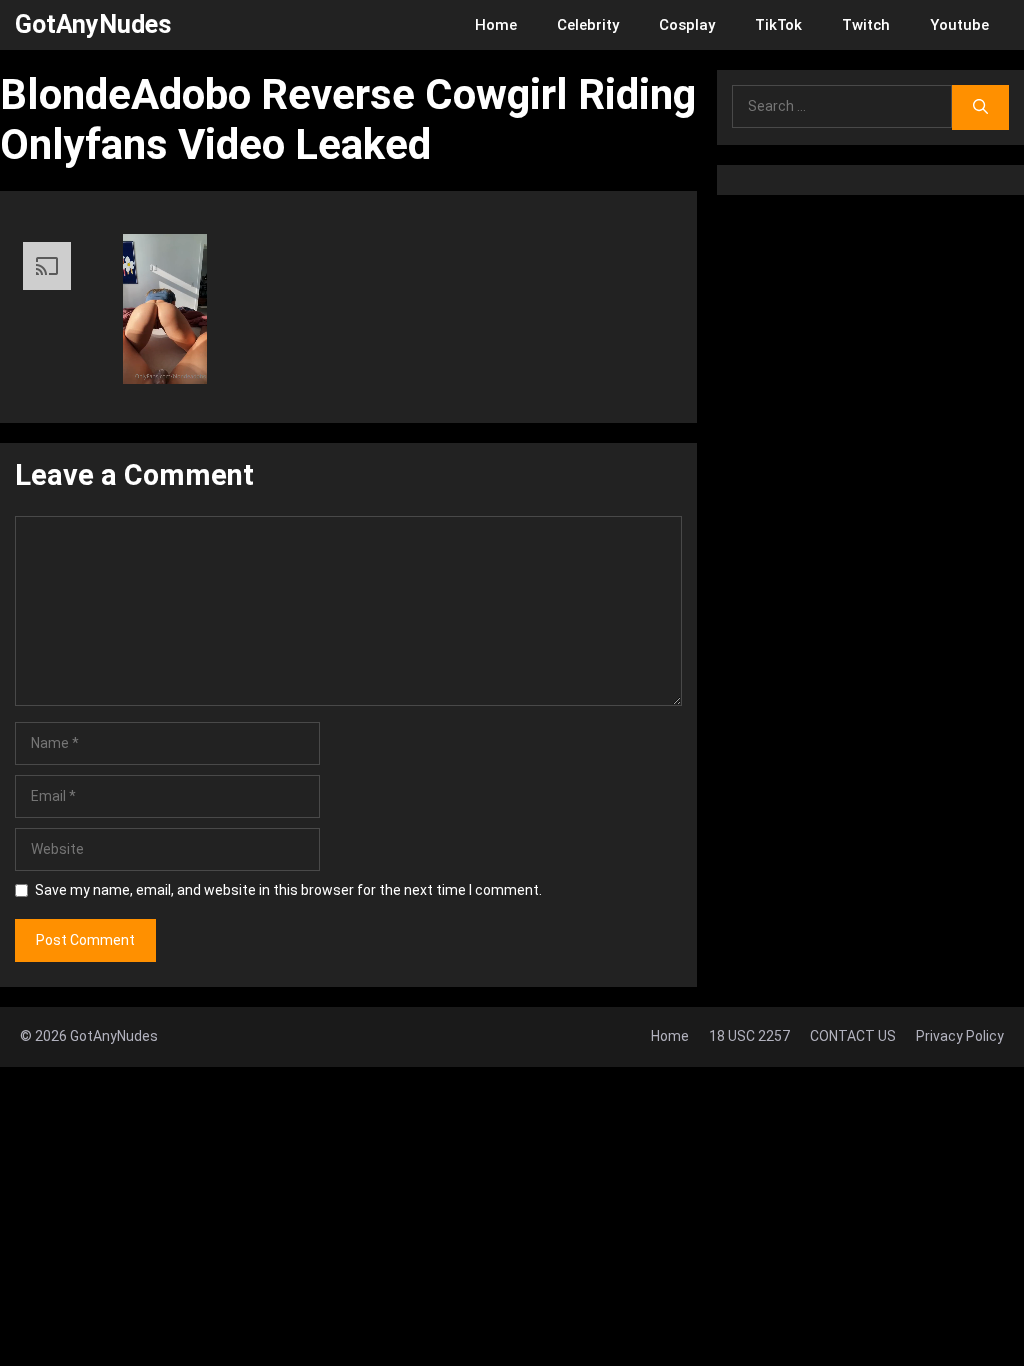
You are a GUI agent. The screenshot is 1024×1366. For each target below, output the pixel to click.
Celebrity (588, 25)
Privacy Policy (960, 1036)
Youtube (959, 25)
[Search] (980, 107)
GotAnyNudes (93, 24)
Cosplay (687, 25)
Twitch (866, 25)
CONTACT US (853, 1036)
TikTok (778, 25)
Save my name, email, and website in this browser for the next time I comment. (288, 890)
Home (496, 25)
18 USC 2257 (749, 1036)
